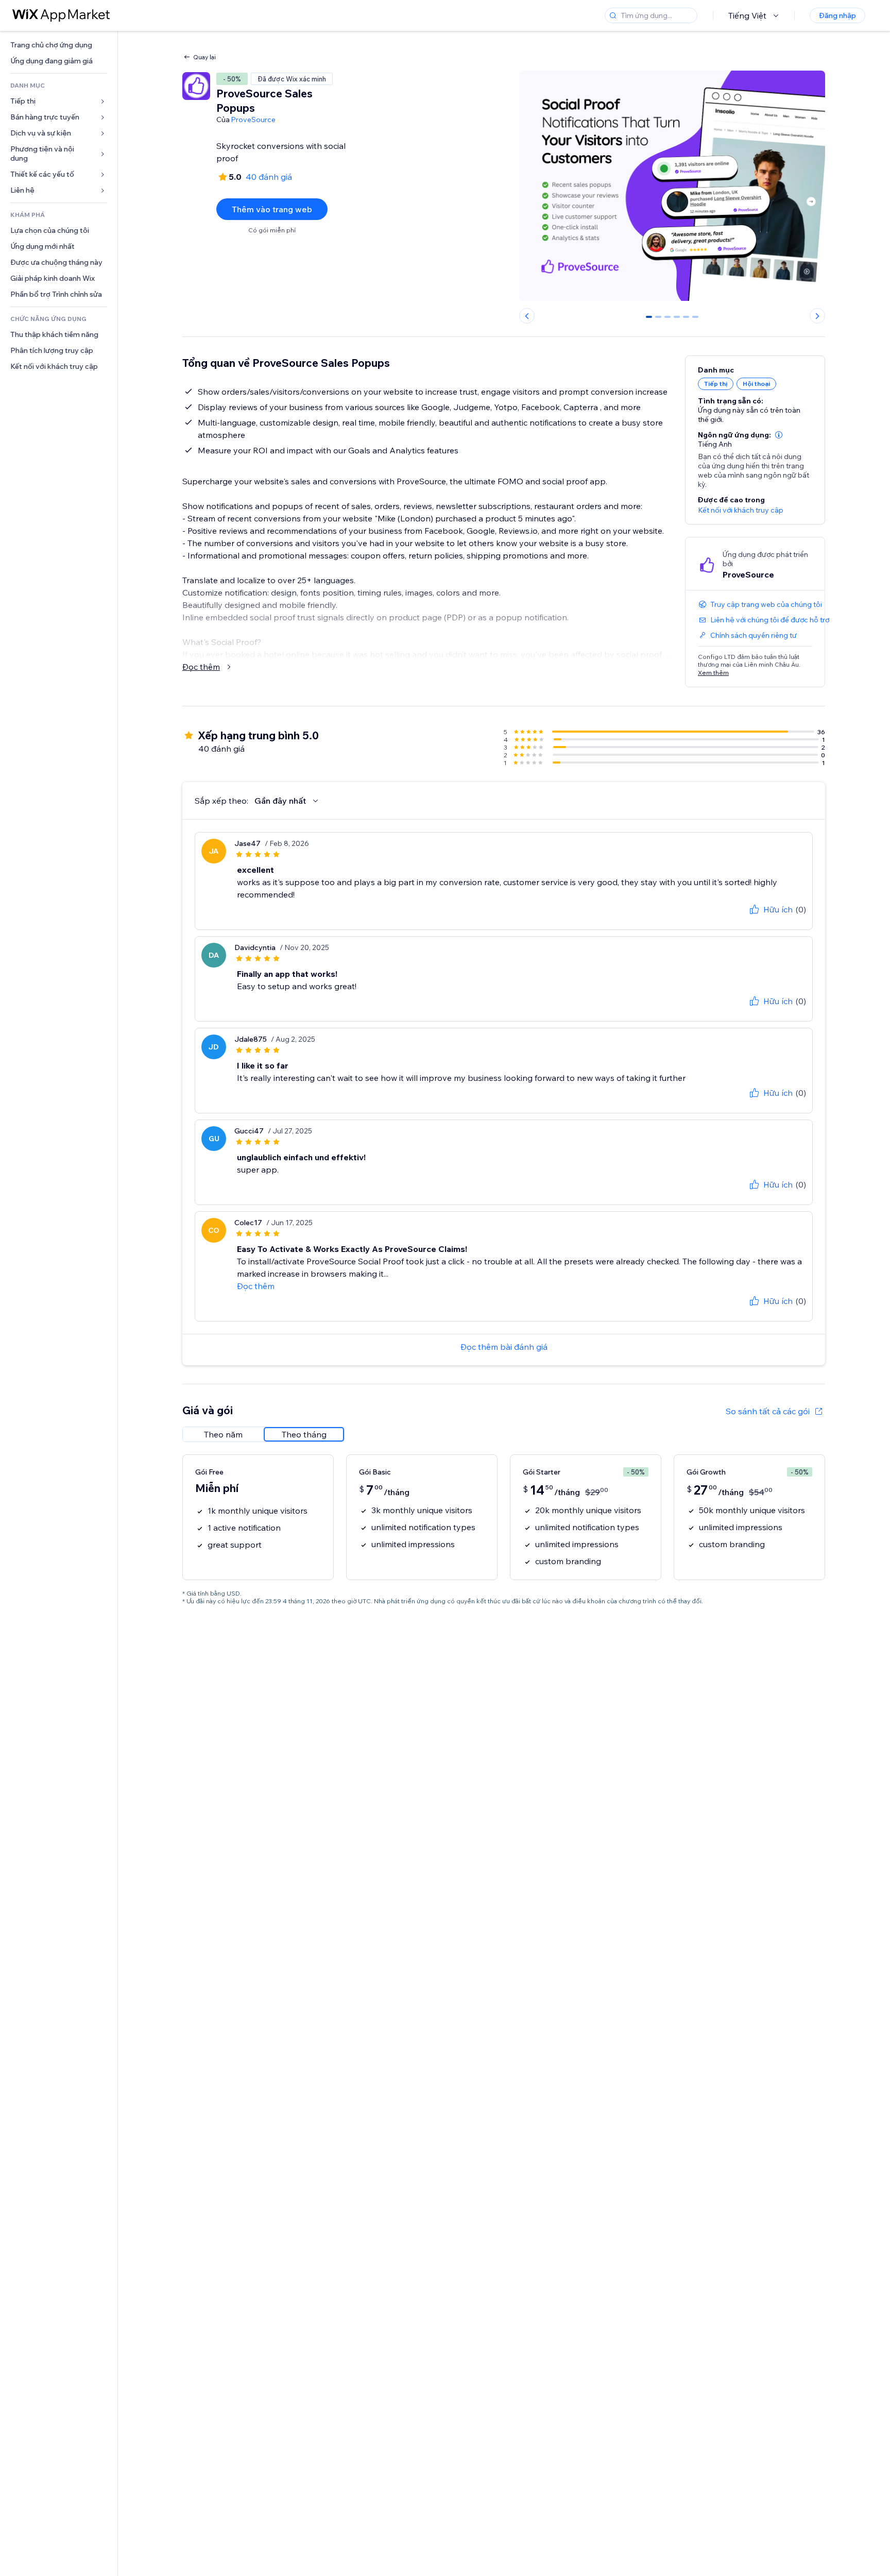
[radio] (223, 1434)
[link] (59, 45)
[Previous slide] (527, 316)
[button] (779, 435)
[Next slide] (817, 316)
